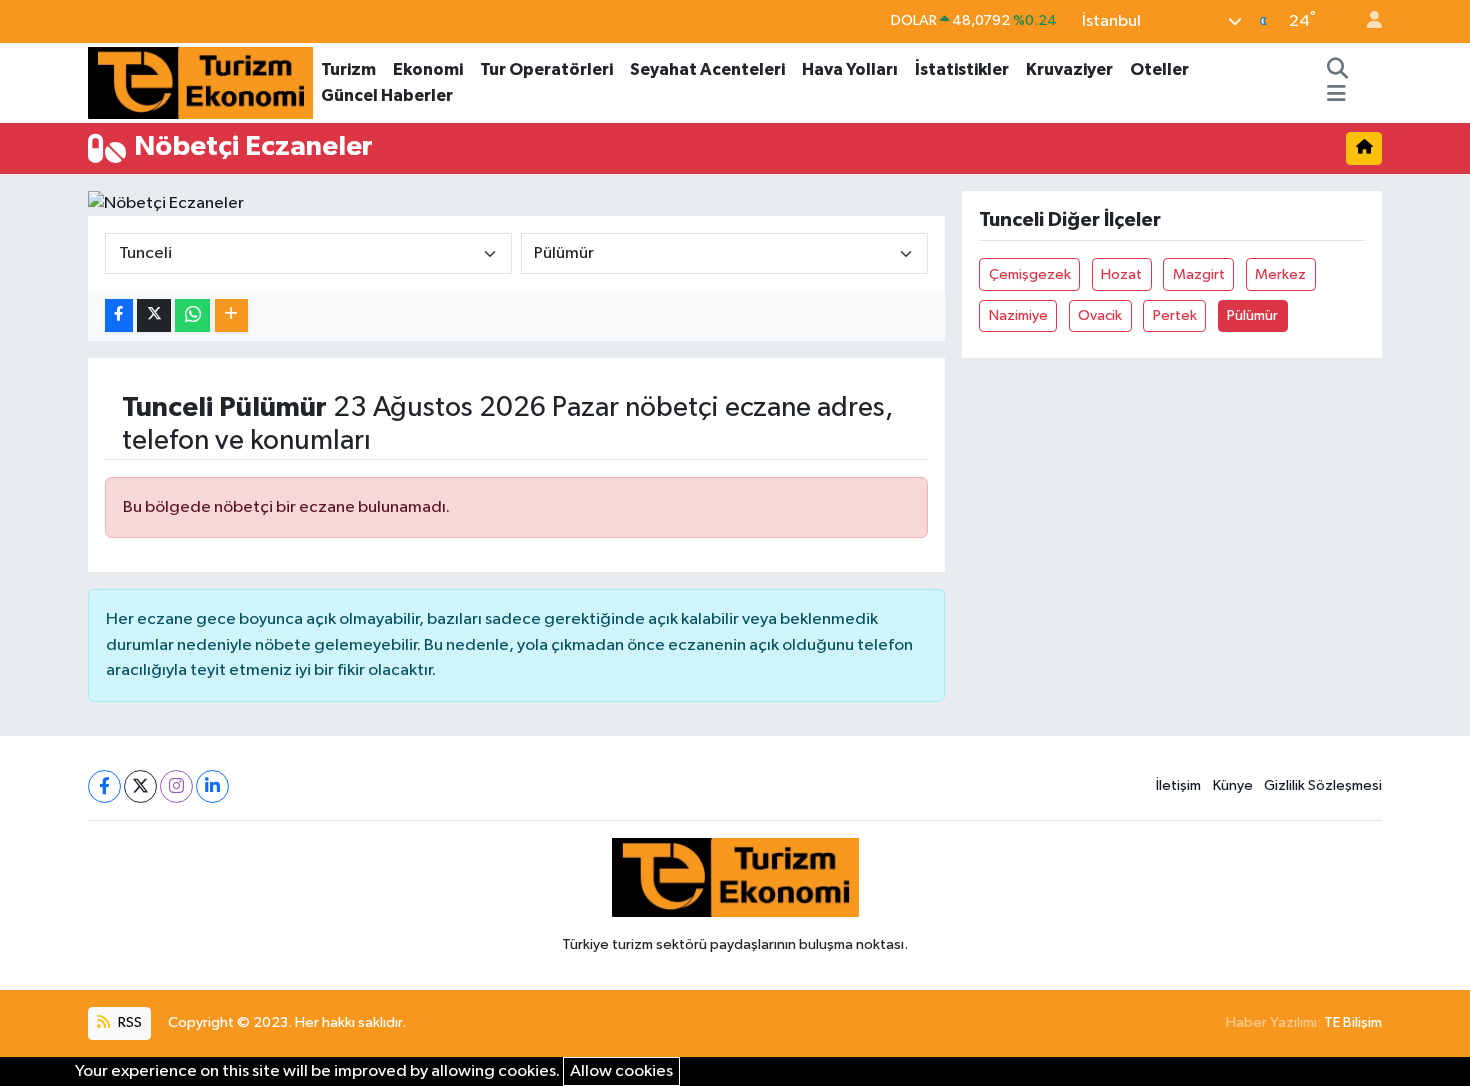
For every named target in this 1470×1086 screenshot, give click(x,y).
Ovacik (1100, 315)
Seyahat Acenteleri (707, 69)
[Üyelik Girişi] (1366, 21)
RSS (128, 1022)
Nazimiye (1018, 315)
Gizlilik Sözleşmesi (1323, 785)
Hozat (1121, 274)
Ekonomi (428, 69)
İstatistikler (962, 69)
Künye (1233, 785)
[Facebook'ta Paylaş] (119, 315)
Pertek (1175, 315)
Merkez (1280, 274)
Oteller (1159, 69)
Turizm (348, 69)
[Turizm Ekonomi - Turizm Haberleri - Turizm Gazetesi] (200, 81)
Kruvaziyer (1069, 69)
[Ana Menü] (1336, 96)
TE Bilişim (1353, 1022)
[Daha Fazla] (231, 315)
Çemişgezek (1030, 274)
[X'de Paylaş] (154, 315)
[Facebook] (104, 786)
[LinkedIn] (212, 786)
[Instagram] (176, 786)
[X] (140, 786)
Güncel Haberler (387, 95)
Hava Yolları (850, 69)
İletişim (1178, 785)
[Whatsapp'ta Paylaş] (192, 315)
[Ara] (1338, 70)
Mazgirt (1199, 274)
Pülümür (1252, 315)
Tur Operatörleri (546, 69)
